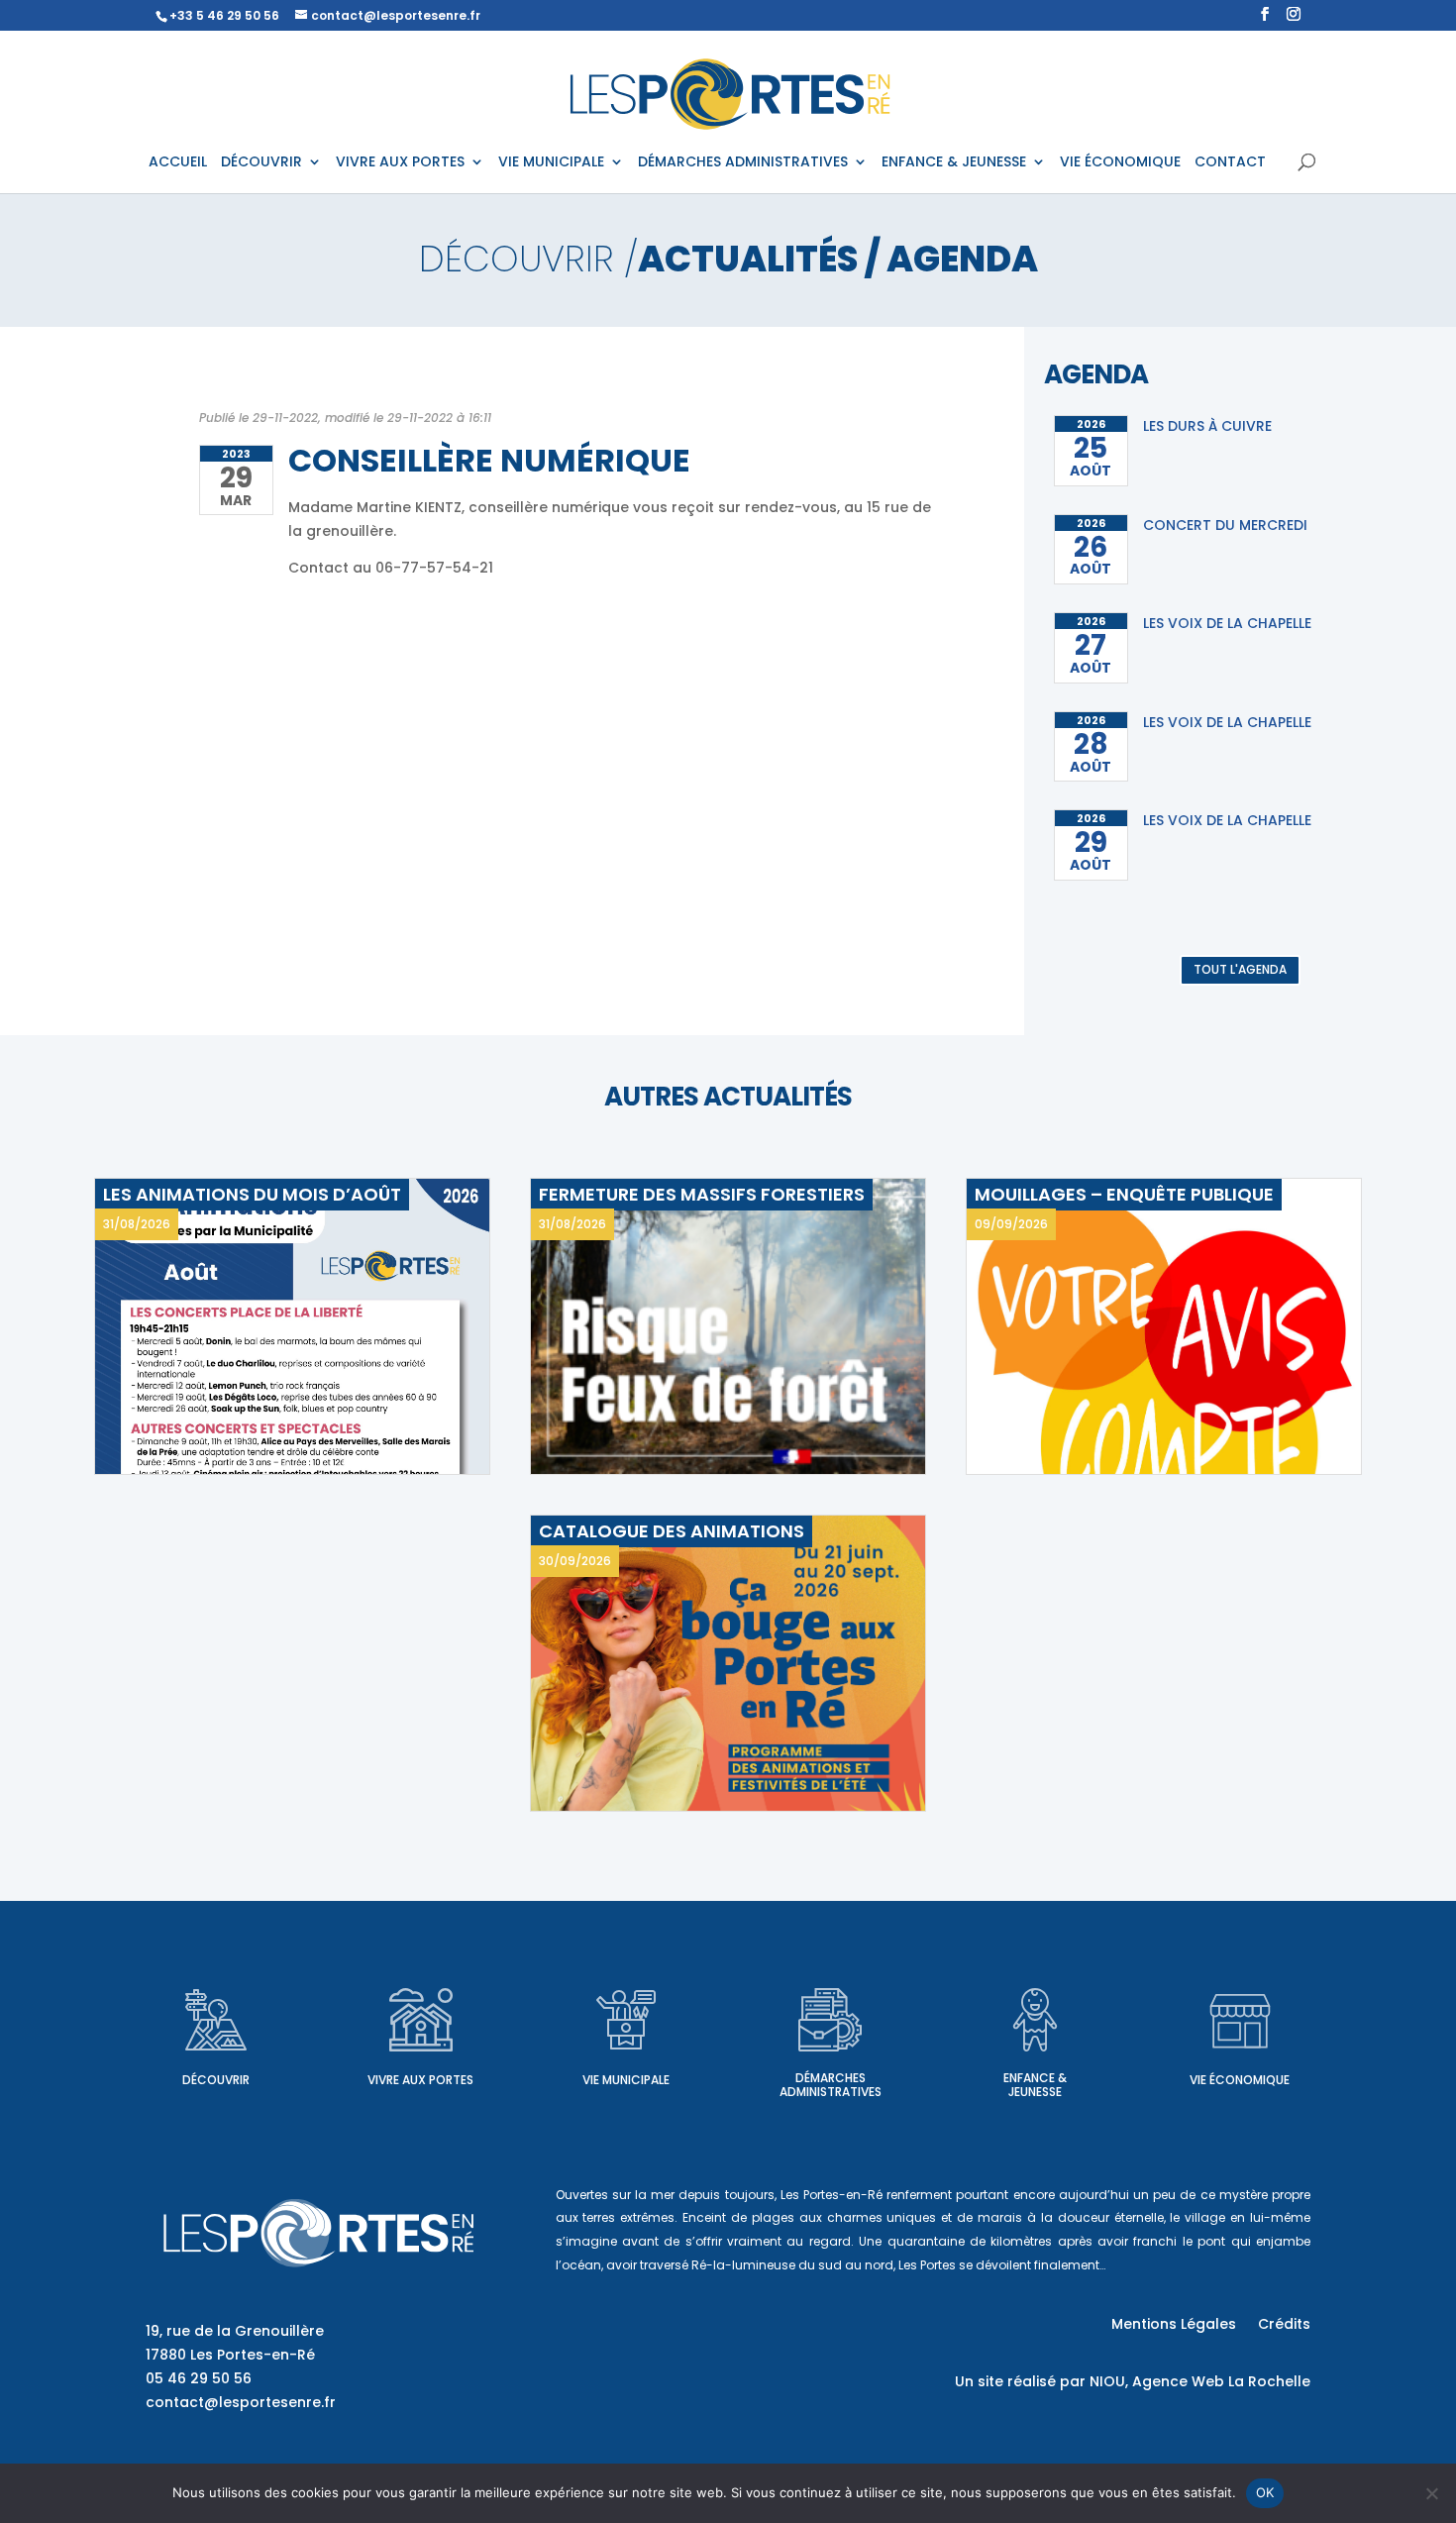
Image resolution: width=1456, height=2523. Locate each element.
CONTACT (1230, 163)
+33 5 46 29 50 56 (224, 15)
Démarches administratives (831, 2085)
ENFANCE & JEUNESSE (954, 163)
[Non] (1431, 2493)
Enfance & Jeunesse (1035, 2085)
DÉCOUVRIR (261, 163)
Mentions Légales (1174, 2325)
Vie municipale (626, 2080)
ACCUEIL (178, 163)
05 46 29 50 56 (199, 2378)
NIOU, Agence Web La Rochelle (1200, 2381)
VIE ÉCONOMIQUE (1120, 163)
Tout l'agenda (1240, 969)
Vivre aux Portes (420, 2080)
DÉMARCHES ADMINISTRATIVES (743, 163)
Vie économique (1240, 2080)
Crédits (1284, 2325)
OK (1265, 2492)
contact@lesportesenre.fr (241, 2402)
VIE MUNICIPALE (551, 163)
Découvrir (216, 2080)
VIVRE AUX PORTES (400, 163)
